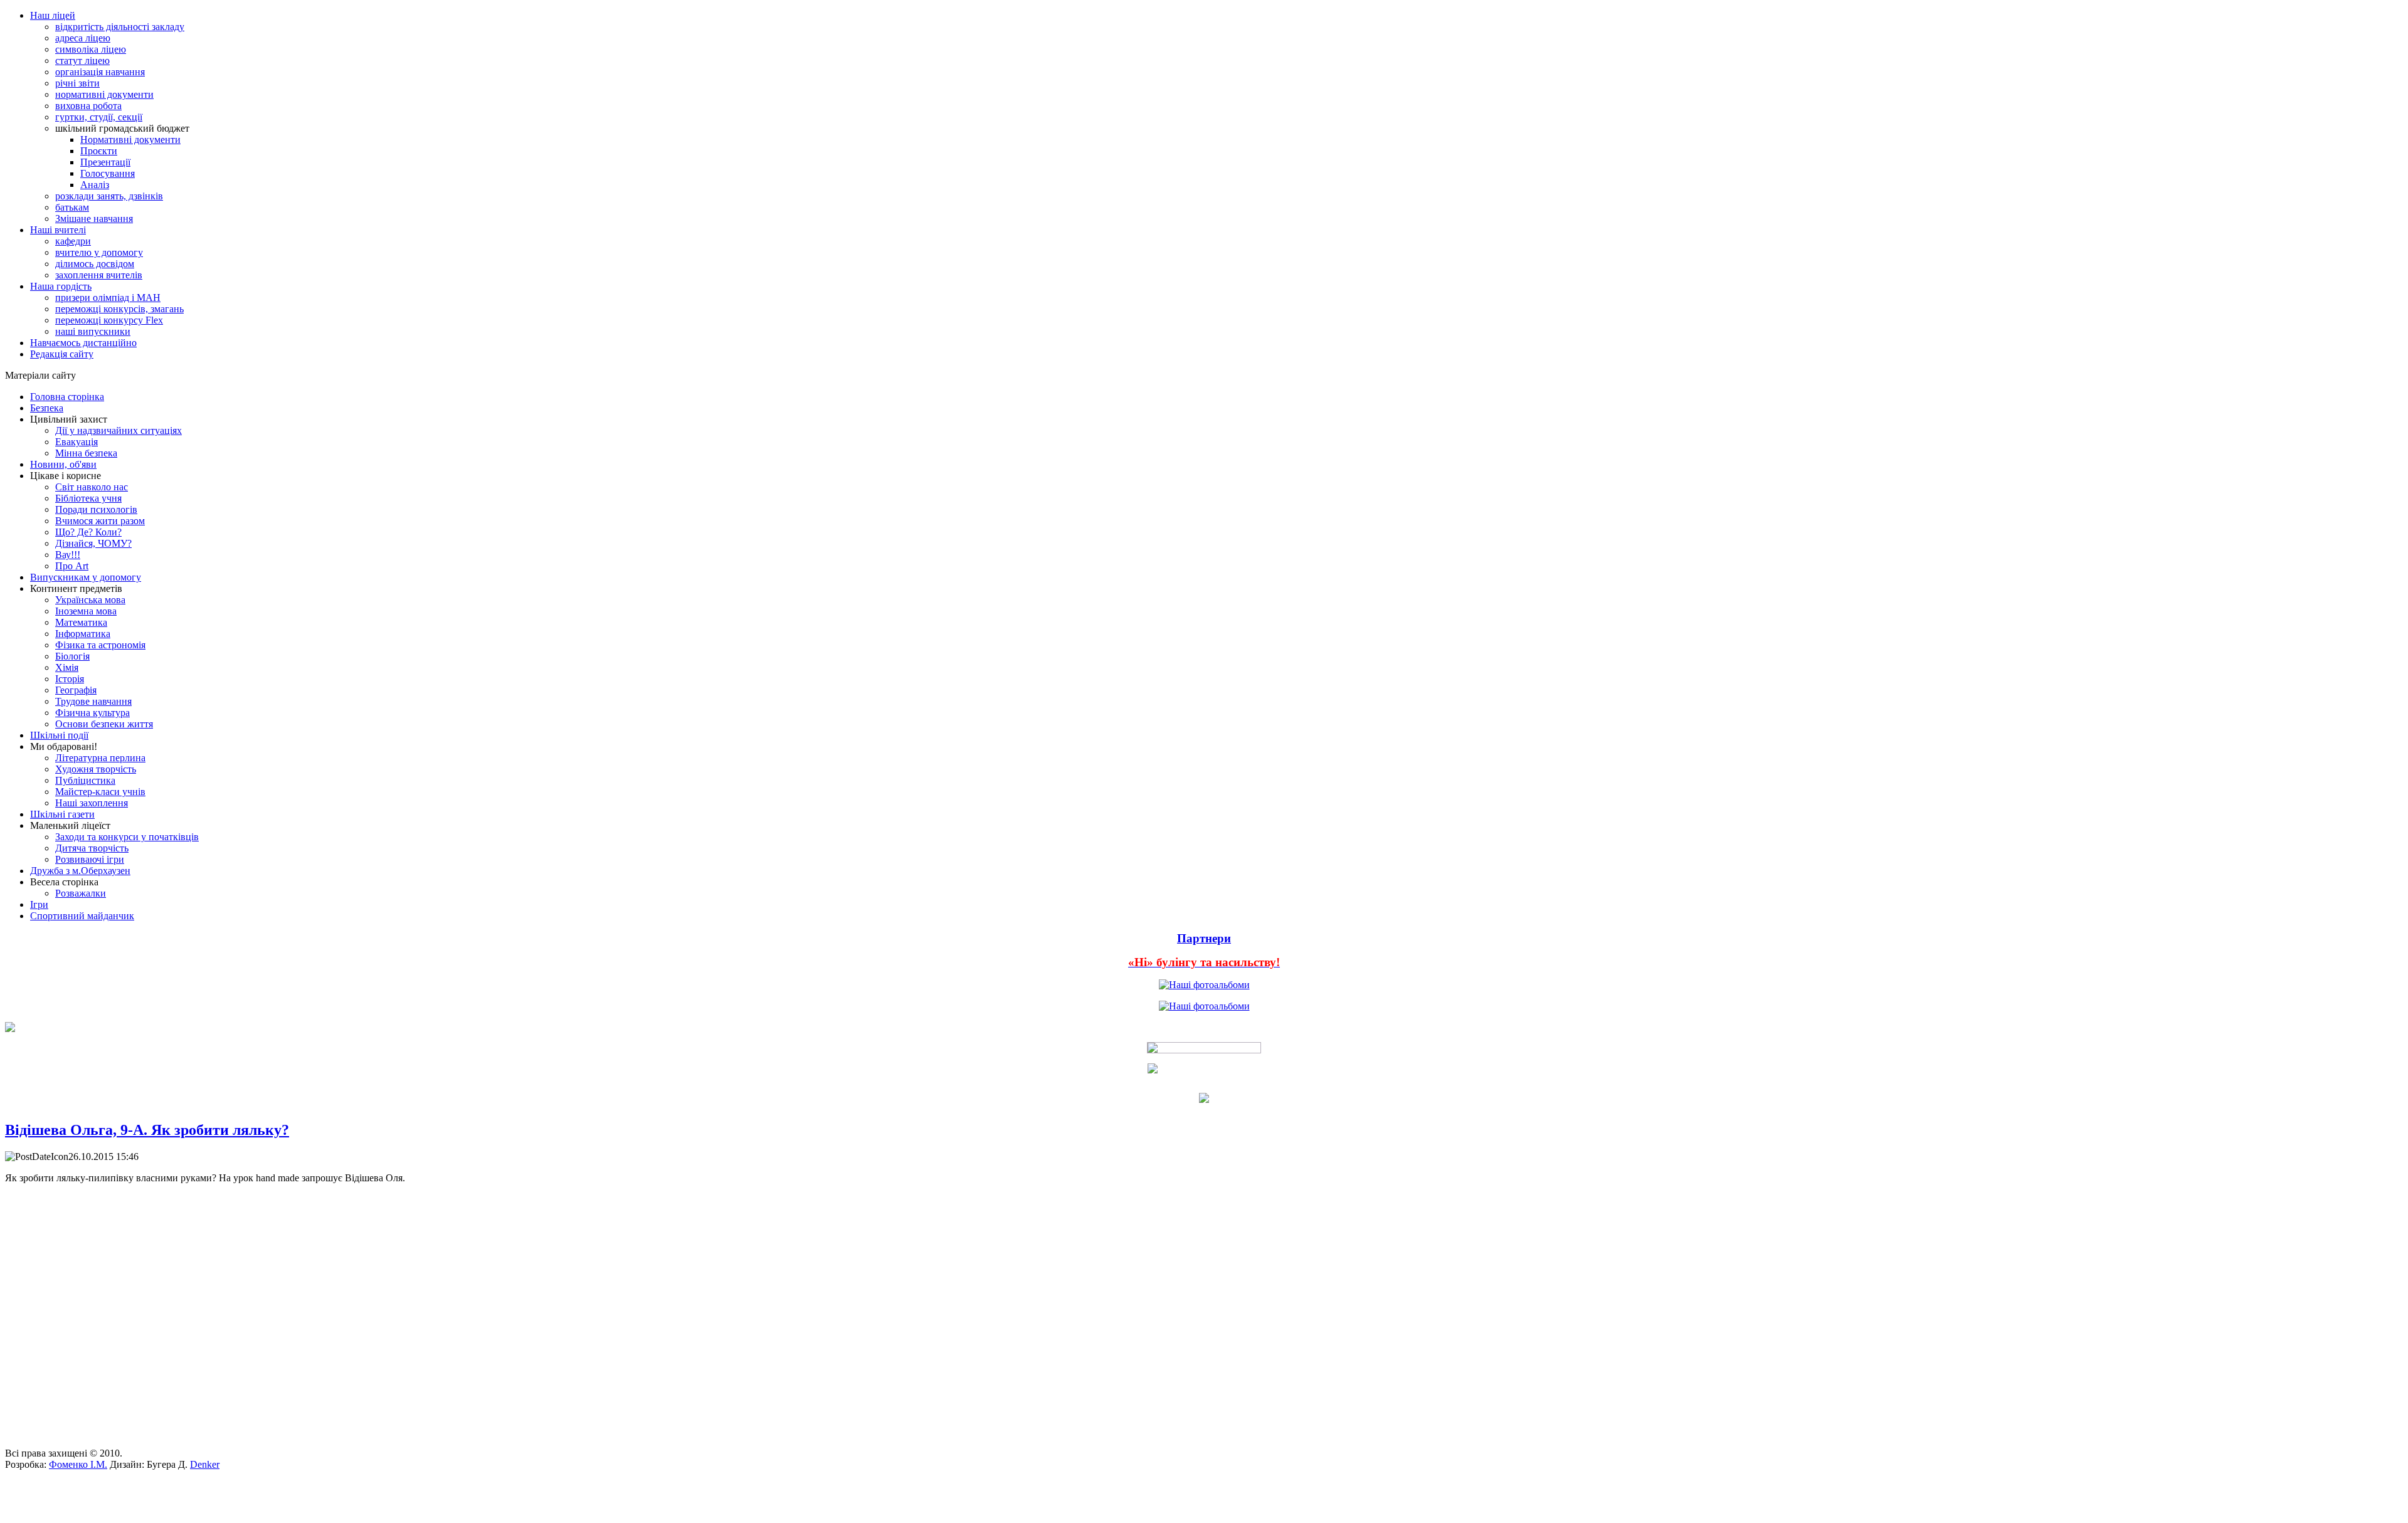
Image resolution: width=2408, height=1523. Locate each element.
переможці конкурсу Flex (109, 320)
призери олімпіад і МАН (108, 298)
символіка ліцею (91, 49)
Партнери (1204, 938)
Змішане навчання (94, 219)
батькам (72, 207)
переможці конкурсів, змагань (119, 309)
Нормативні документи (130, 140)
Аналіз (95, 185)
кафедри (73, 241)
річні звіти (77, 83)
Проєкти (99, 151)
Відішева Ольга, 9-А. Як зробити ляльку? (147, 1130)
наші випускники (93, 331)
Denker (205, 1464)
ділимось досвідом (95, 264)
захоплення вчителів (99, 275)
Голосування (108, 173)
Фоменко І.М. (78, 1464)
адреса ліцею (83, 38)
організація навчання (100, 72)
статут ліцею (82, 61)
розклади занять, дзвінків (109, 196)
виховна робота (88, 106)
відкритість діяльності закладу (120, 27)
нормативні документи (104, 94)
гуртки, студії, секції (99, 117)
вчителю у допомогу (99, 252)
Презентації (105, 162)
